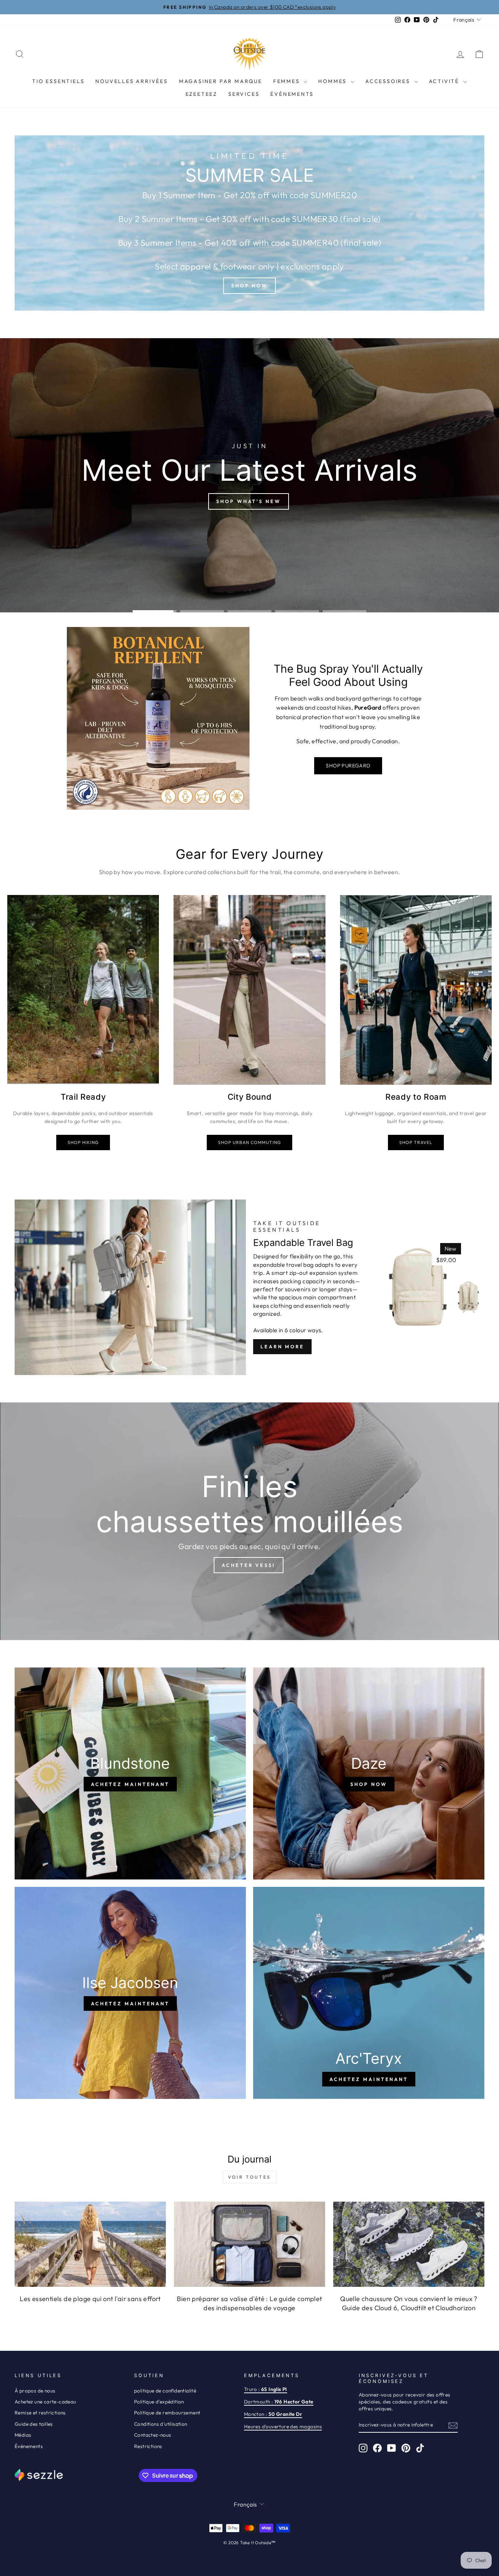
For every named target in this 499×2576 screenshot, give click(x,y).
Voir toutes (249, 2177)
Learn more (282, 1346)
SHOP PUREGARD (348, 766)
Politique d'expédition (159, 2402)
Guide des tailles (34, 2424)
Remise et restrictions (40, 2413)
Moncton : (273, 2414)
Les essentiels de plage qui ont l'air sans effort (90, 2299)
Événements (292, 94)
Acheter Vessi (249, 1565)
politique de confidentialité (165, 2391)
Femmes (288, 81)
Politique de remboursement (167, 2413)
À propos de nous (35, 2391)
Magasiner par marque (221, 81)
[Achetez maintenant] (130, 1774)
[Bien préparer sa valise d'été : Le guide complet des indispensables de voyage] (249, 2244)
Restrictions (148, 2446)
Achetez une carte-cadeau (45, 2402)
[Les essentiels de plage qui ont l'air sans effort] (90, 2244)
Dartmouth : (279, 2402)
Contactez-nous (153, 2435)
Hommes (334, 81)
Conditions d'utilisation (161, 2424)
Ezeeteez (201, 94)
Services (244, 94)
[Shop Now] (249, 223)
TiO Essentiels (58, 81)
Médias (23, 2435)
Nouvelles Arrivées (132, 81)
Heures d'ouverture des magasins (283, 2426)
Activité (445, 81)
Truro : (266, 2389)
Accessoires (389, 81)
